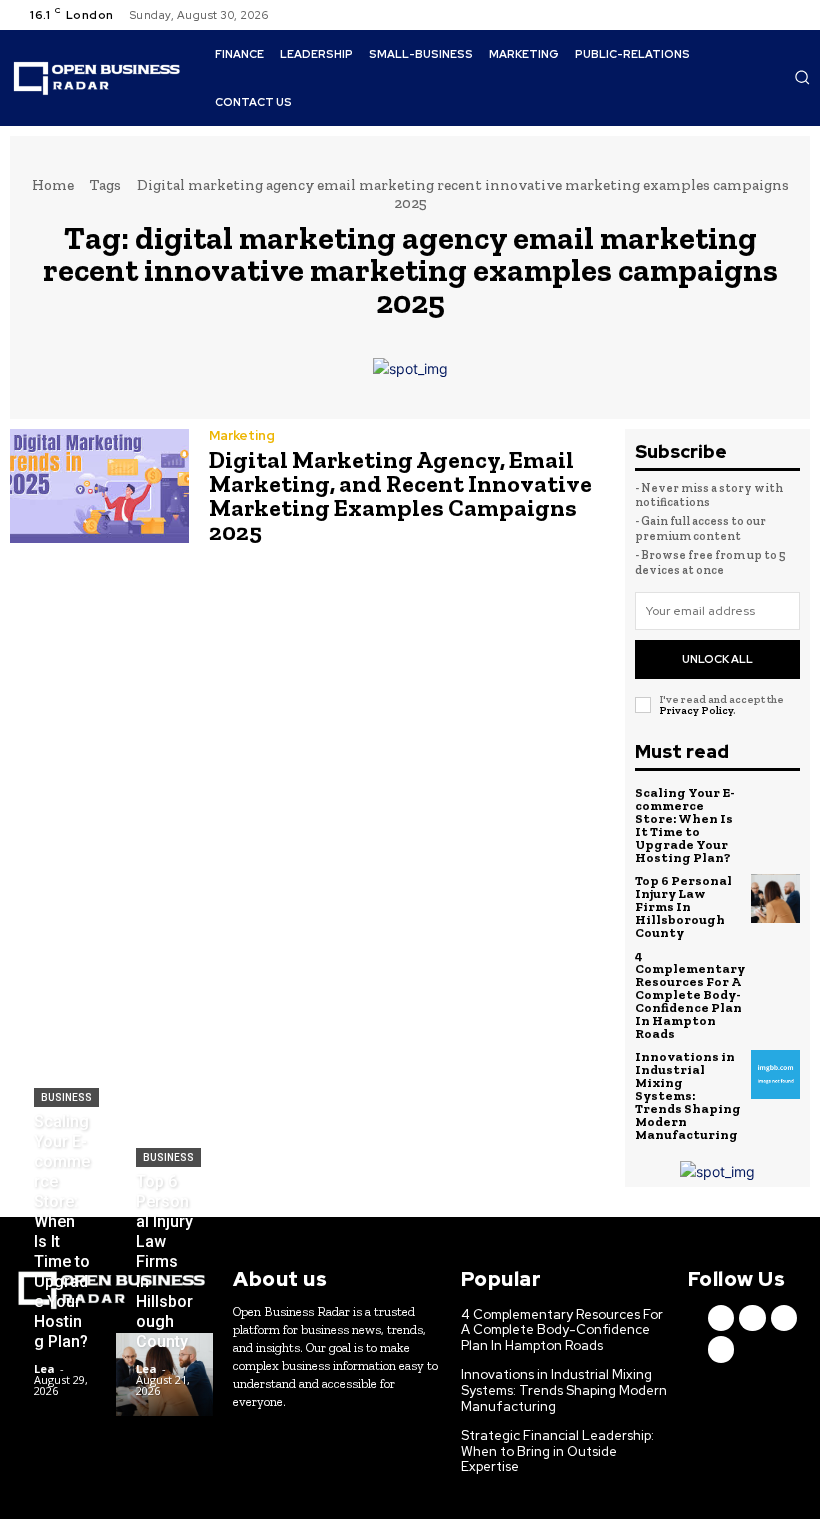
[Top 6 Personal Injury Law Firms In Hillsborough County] (776, 899)
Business (66, 1097)
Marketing (242, 435)
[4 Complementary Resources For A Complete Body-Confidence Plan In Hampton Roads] (778, 974)
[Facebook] (722, 15)
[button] (802, 77)
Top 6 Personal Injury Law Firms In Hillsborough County (683, 906)
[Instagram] (746, 15)
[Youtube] (794, 15)
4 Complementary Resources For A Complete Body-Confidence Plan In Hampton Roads (690, 994)
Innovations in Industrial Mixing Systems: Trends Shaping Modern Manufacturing (688, 1095)
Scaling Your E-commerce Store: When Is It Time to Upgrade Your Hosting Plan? (685, 825)
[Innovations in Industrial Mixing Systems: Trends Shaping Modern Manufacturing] (776, 1075)
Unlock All (717, 659)
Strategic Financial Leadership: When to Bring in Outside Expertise (557, 1451)
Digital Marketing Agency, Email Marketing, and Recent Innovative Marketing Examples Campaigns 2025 (400, 495)
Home (53, 185)
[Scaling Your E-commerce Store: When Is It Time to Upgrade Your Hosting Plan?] (776, 811)
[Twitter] (770, 15)
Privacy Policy (696, 710)
